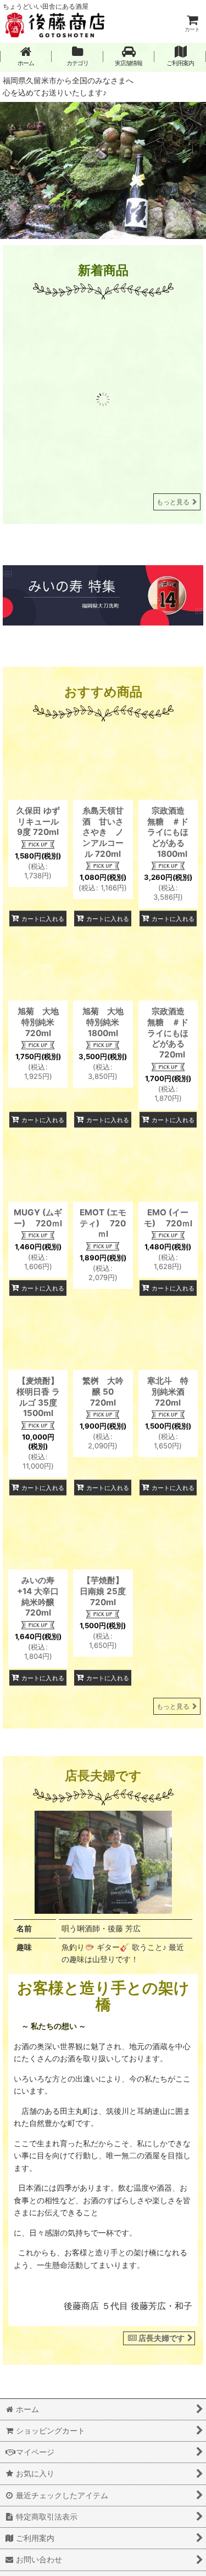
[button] (129, 56)
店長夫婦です (162, 2413)
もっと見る (173, 578)
